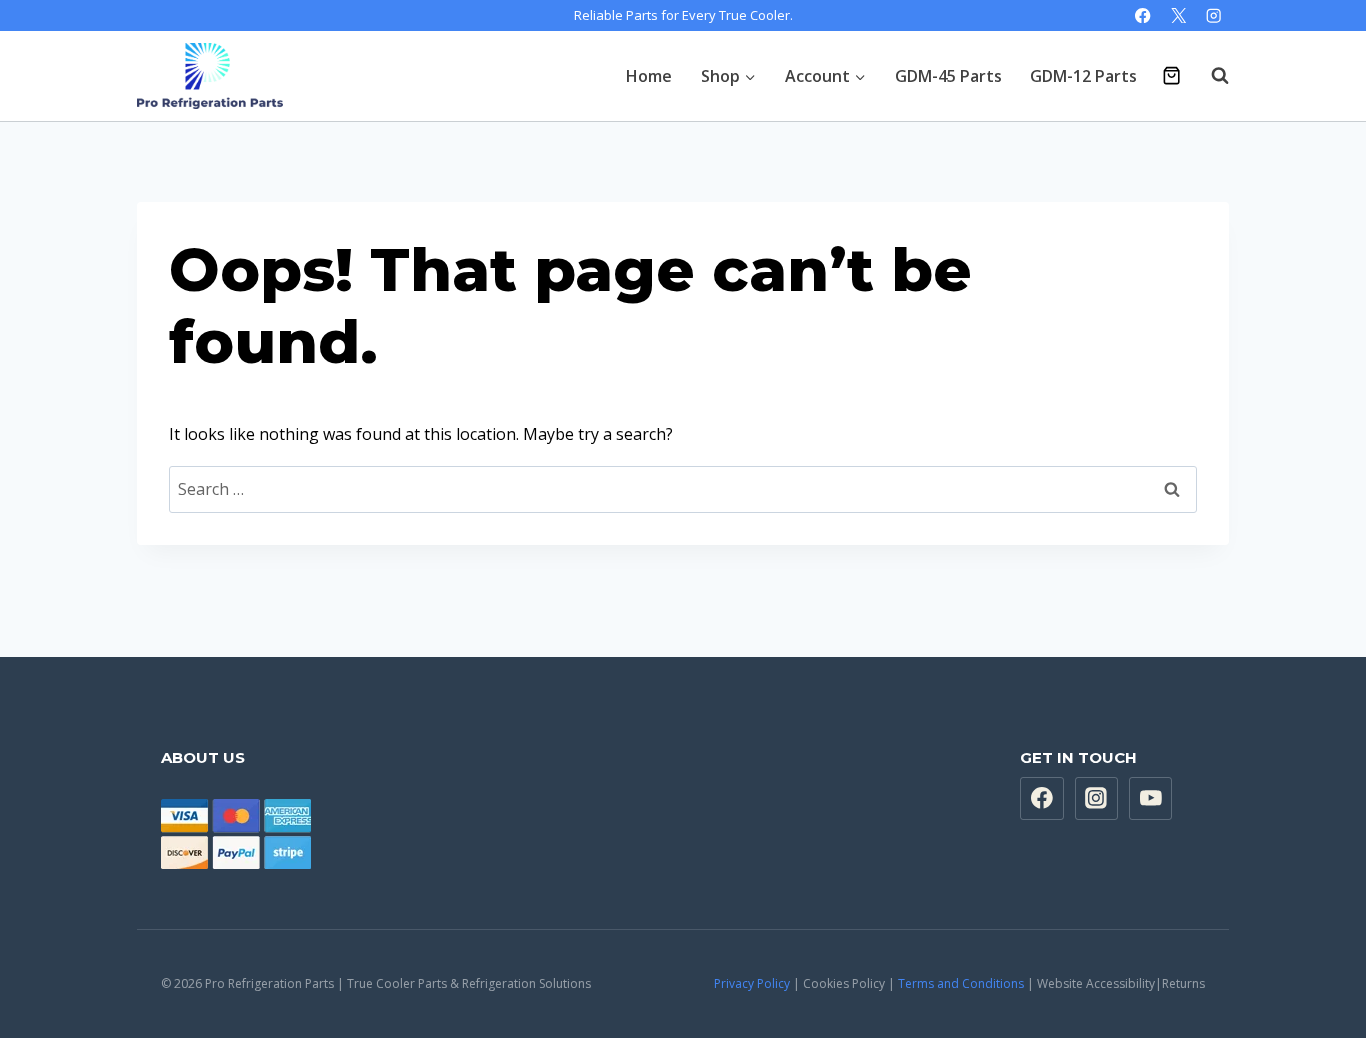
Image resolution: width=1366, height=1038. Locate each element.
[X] (1178, 15)
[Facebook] (1143, 15)
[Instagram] (1213, 15)
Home (649, 76)
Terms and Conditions (961, 983)
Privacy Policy (752, 983)
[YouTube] (1151, 799)
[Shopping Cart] (1171, 75)
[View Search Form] (1210, 76)
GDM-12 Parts (1083, 76)
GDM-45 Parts (948, 76)
